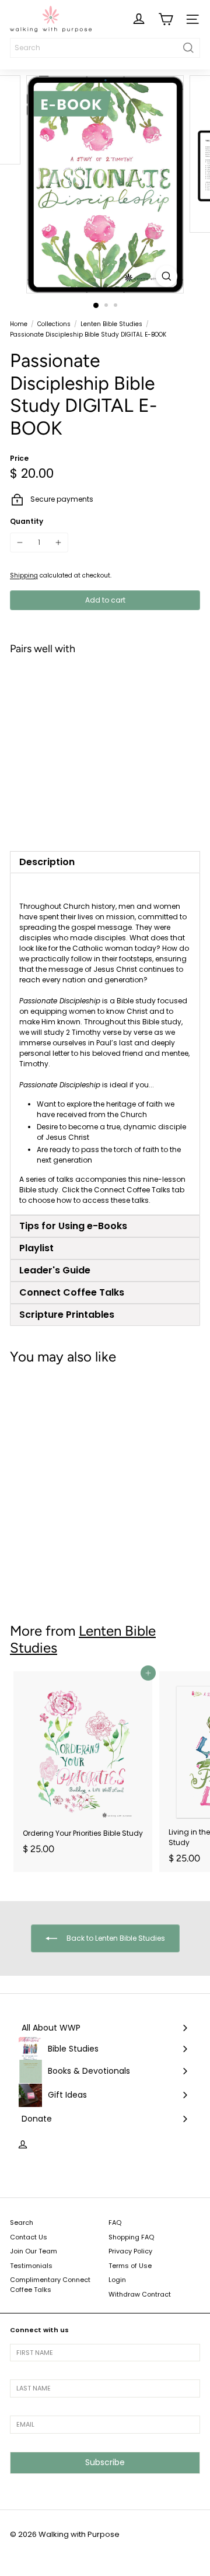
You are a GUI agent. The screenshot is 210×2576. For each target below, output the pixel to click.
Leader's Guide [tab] (55, 1270)
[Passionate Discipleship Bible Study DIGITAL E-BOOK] (105, 708)
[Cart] (166, 19)
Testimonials (31, 2266)
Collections (54, 324)
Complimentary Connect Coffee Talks (50, 2285)
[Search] (188, 48)
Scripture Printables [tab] (67, 1315)
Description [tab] (47, 862)
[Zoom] (167, 276)
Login (117, 2280)
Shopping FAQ (131, 2237)
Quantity (27, 521)
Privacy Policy (130, 2251)
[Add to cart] (185, 679)
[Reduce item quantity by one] (20, 542)
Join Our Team (34, 2251)
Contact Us (29, 2237)
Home (19, 324)
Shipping (24, 575)
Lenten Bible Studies (111, 324)
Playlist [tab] (36, 1248)
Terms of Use (130, 2266)
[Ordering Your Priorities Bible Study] (83, 1767)
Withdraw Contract (140, 2294)
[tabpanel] (105, 1044)
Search (22, 2222)
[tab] (105, 1226)
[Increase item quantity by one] (58, 542)
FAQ (115, 2222)
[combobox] (105, 48)
